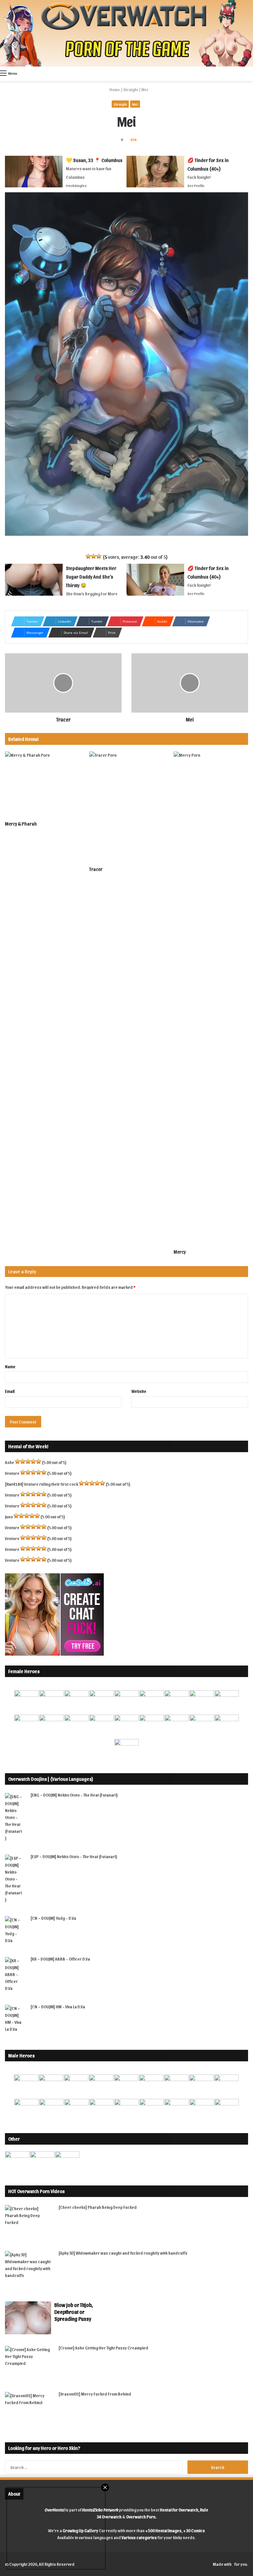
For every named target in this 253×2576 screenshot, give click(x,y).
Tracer (96, 869)
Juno (9, 1517)
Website (139, 1391)
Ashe (10, 1462)
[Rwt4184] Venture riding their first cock (42, 1484)
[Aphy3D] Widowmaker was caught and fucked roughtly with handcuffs (123, 2253)
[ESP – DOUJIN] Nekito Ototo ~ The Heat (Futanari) (74, 1856)
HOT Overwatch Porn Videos (36, 2191)
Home (114, 89)
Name (10, 1366)
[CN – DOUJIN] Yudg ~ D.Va (53, 1918)
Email (10, 1391)
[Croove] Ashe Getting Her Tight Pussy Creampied (103, 2348)
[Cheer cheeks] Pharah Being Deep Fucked (98, 2207)
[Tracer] (126, 807)
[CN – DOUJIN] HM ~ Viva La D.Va (58, 2007)
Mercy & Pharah (21, 824)
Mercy (180, 1252)
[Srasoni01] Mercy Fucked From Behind (95, 2394)
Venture (12, 1473)
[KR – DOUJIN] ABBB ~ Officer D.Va (60, 1959)
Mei (135, 104)
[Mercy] (211, 998)
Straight (131, 89)
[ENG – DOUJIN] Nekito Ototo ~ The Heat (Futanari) (74, 1795)
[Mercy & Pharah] (42, 784)
